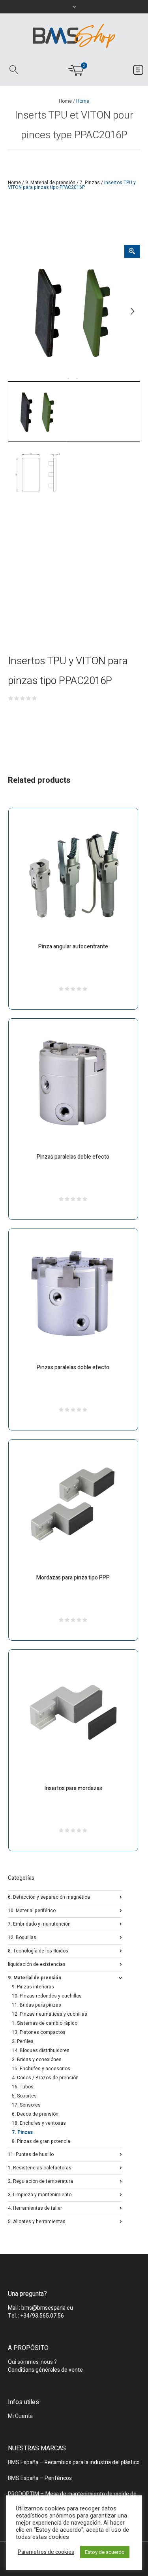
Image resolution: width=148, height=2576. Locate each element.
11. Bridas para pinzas (37, 2005)
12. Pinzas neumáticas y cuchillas (50, 2014)
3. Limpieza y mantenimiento (40, 2194)
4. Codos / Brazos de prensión (45, 2078)
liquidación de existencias (37, 1964)
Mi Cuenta (20, 2416)
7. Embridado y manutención (39, 1923)
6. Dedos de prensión (35, 2114)
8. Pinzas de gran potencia (41, 2141)
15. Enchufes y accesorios (41, 2069)
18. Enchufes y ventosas (39, 2123)
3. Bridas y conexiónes (37, 2060)
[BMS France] (74, 36)
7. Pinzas (90, 183)
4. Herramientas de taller (35, 2208)
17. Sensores (26, 2105)
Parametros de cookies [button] (46, 2552)
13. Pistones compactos (39, 2032)
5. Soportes (24, 2096)
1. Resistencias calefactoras (40, 2167)
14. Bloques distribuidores (41, 2050)
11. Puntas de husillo (31, 2154)
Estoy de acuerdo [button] (105, 2552)
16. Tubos (23, 2087)
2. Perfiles (23, 2041)
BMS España (23, 2462)
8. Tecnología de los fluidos (38, 1950)
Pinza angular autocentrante (73, 947)
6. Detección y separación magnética (49, 1897)
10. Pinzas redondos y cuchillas (47, 1996)
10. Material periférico (32, 1910)
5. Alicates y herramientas (37, 2221)
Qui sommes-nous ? (32, 2362)
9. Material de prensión (50, 183)
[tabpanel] (74, 311)
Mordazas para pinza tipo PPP (73, 1578)
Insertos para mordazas (73, 1788)
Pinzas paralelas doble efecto (73, 1157)
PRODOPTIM (23, 2494)
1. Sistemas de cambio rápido (45, 2023)
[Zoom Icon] (132, 252)
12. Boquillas (22, 1937)
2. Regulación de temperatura (40, 2181)
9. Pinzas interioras (33, 1987)
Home (65, 101)
